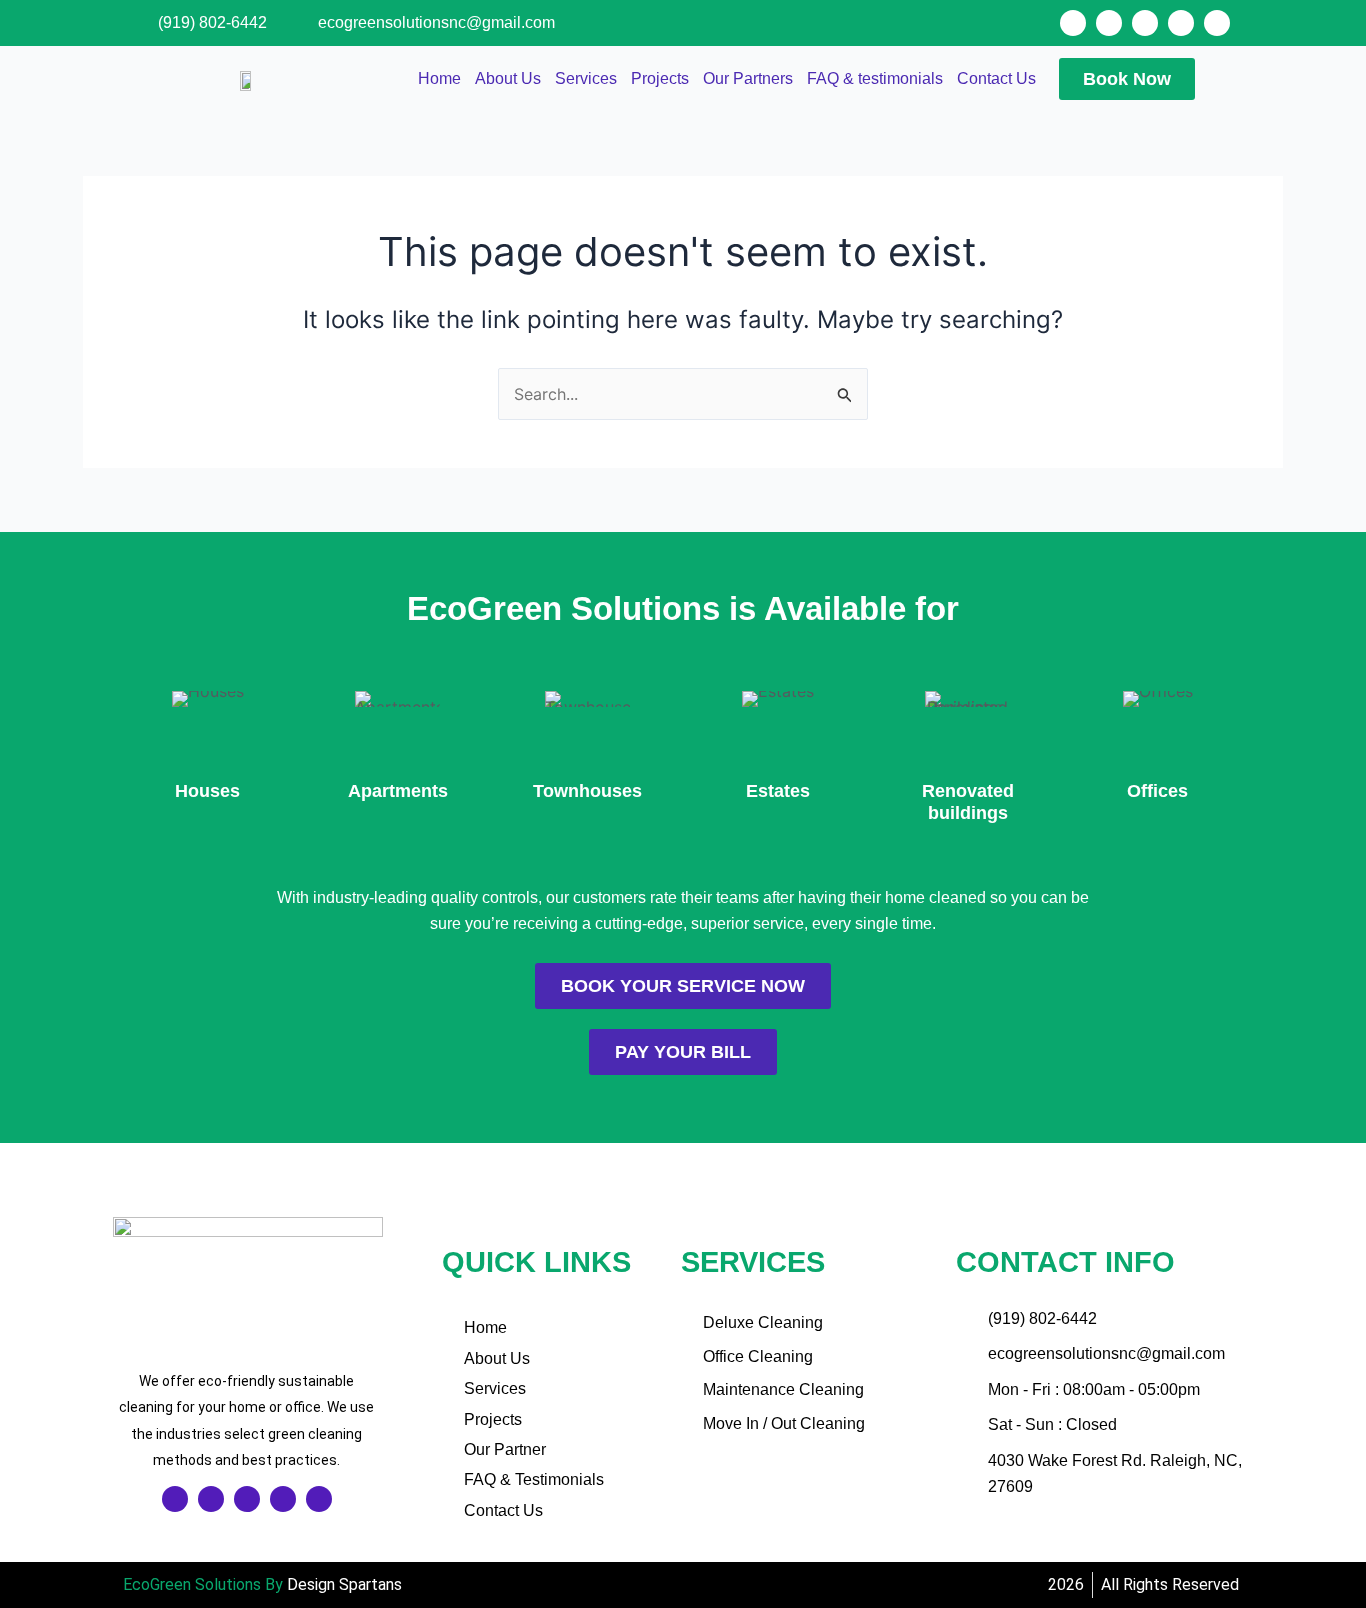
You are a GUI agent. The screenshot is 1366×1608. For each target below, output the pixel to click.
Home (439, 78)
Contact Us (996, 78)
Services (586, 78)
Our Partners (748, 78)
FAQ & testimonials (875, 78)
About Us (508, 78)
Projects (660, 78)
